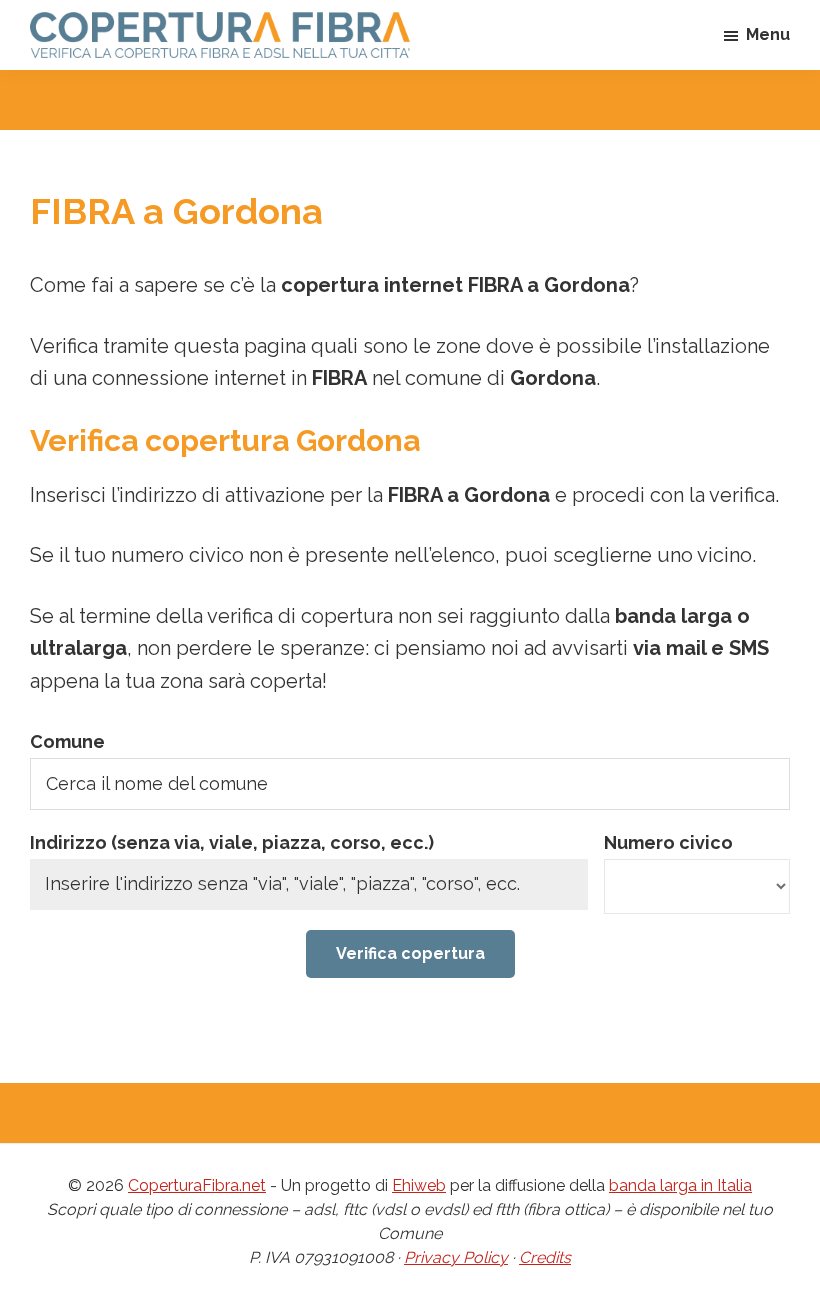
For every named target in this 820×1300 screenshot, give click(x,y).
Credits (545, 1257)
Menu (768, 34)
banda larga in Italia (680, 1185)
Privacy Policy (456, 1257)
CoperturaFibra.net (197, 1185)
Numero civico (668, 842)
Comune (67, 741)
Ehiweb (419, 1185)
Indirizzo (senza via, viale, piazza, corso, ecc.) (232, 842)
